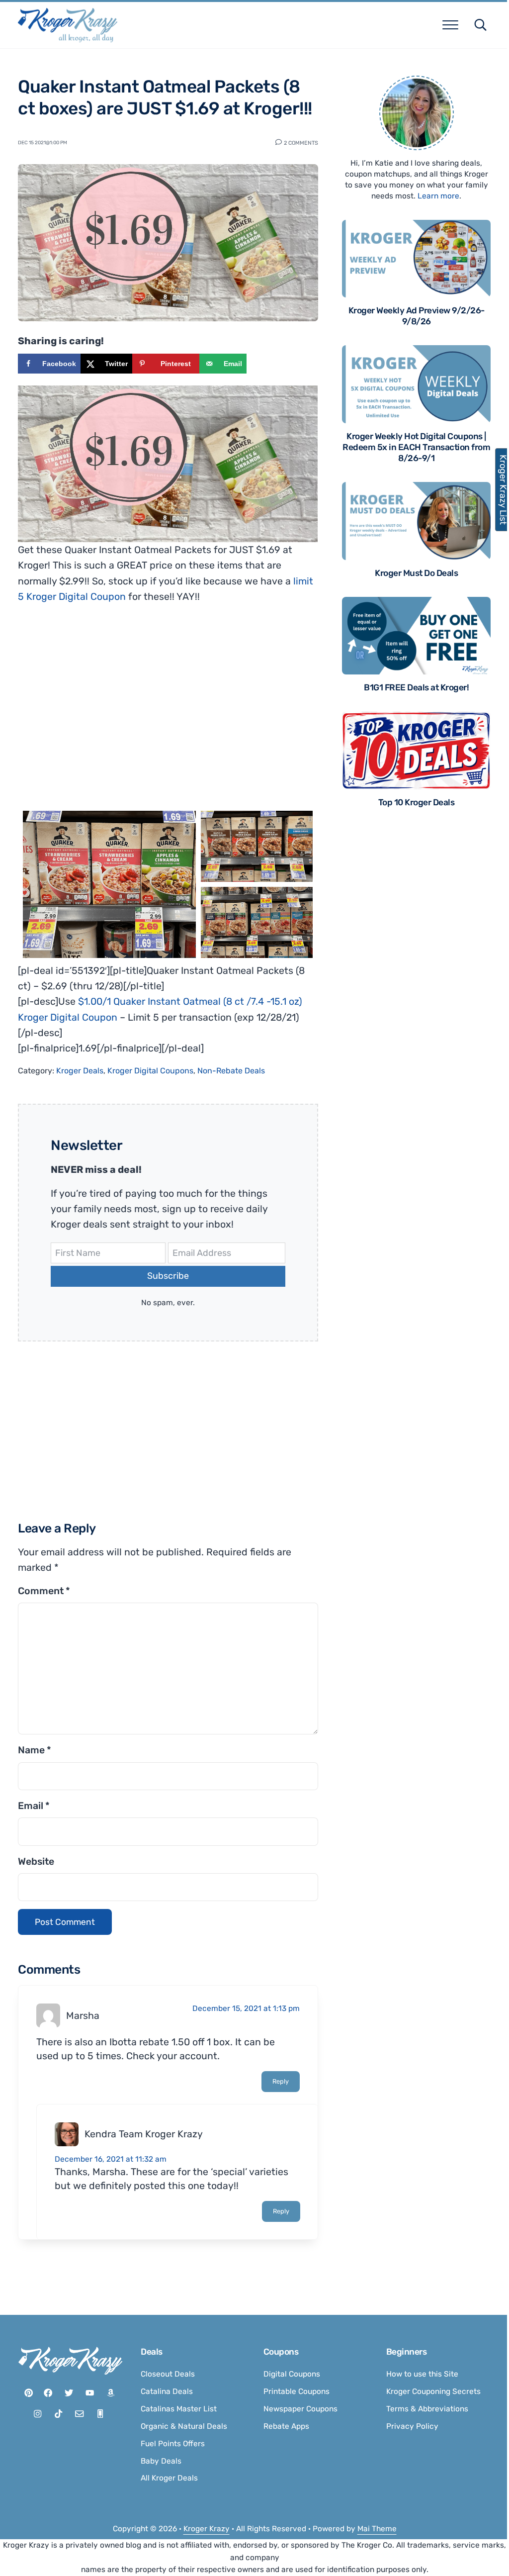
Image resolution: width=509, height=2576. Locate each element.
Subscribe (168, 1276)
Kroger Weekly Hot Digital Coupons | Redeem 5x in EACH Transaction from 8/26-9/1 (416, 447)
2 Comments (301, 142)
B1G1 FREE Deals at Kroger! (416, 687)
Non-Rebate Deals (231, 1071)
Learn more (438, 196)
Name (35, 1750)
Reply (281, 2081)
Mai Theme (377, 2529)
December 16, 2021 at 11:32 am (111, 2159)
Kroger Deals (80, 1071)
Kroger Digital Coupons (150, 1071)
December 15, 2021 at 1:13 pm (246, 2008)
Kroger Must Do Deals (416, 573)
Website (36, 1861)
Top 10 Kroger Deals (417, 802)
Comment (44, 1591)
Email (34, 1806)
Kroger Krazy (207, 2529)
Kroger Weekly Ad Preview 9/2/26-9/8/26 (417, 316)
